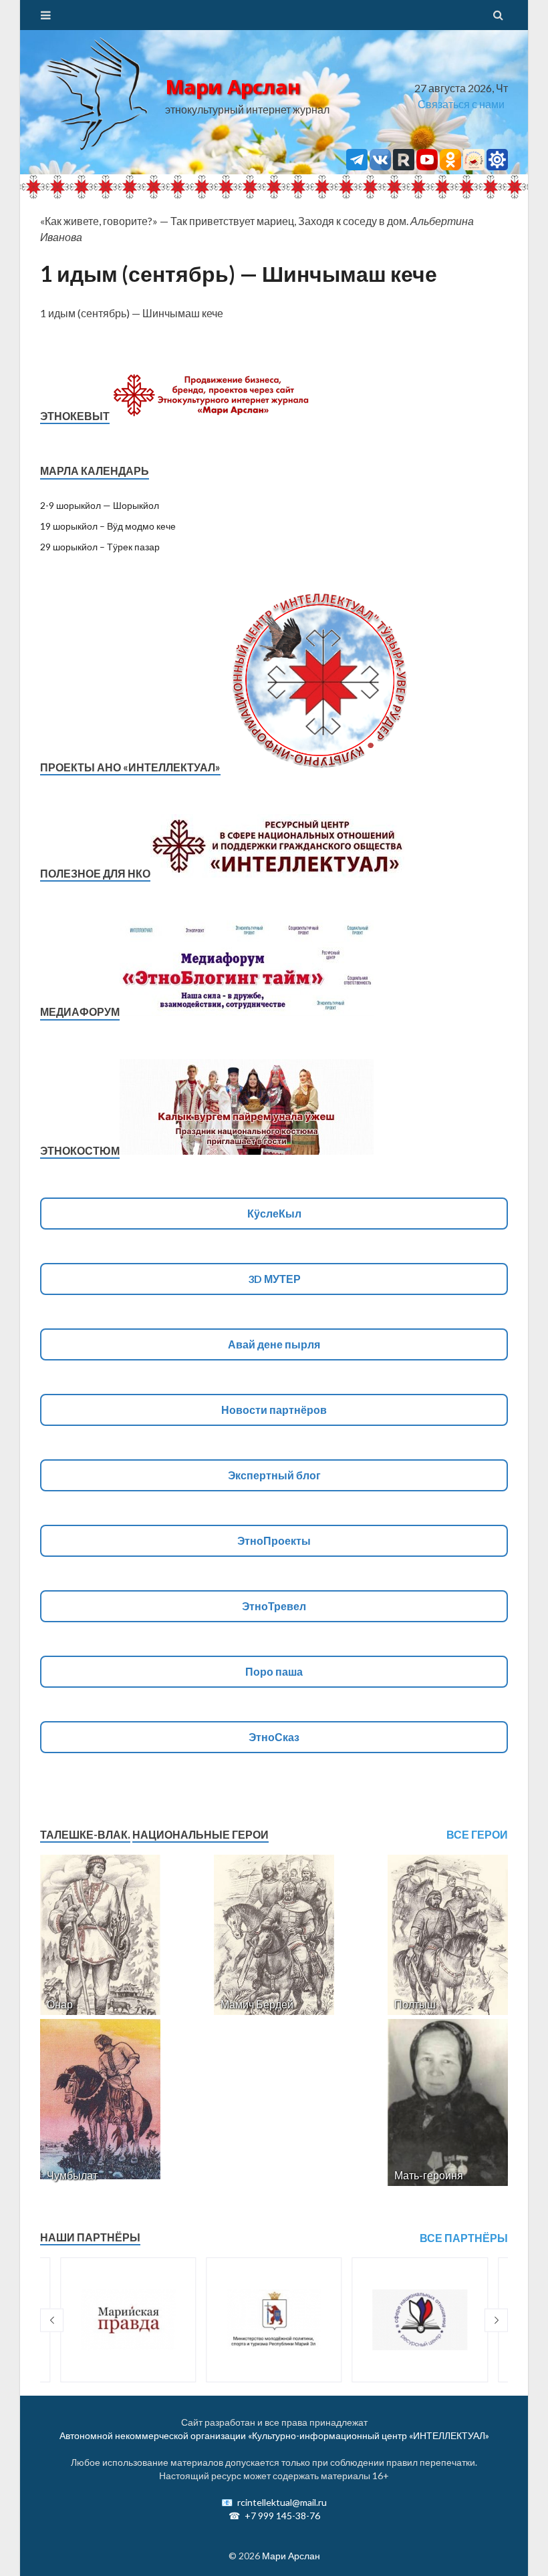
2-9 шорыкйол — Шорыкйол (100, 505)
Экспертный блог (274, 1475)
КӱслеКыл (274, 1213)
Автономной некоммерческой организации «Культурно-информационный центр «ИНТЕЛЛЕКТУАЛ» (274, 2435)
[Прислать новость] (497, 166)
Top (516, 2544)
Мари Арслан (233, 87)
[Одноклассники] (450, 166)
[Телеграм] (357, 166)
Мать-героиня (429, 2175)
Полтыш (415, 2004)
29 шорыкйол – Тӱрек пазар (100, 547)
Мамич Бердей (257, 2004)
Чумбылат (72, 2175)
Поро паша (274, 1671)
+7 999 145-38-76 (282, 2516)
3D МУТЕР (274, 1279)
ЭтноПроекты (274, 1540)
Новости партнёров (274, 1410)
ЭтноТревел (274, 1606)
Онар (60, 2004)
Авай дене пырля (274, 1344)
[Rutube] (404, 166)
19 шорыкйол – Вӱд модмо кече (108, 526)
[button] (52, 2320)
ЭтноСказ (274, 1737)
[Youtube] (427, 166)
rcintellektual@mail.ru (282, 2502)
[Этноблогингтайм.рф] (474, 166)
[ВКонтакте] (380, 166)
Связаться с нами (461, 104)
